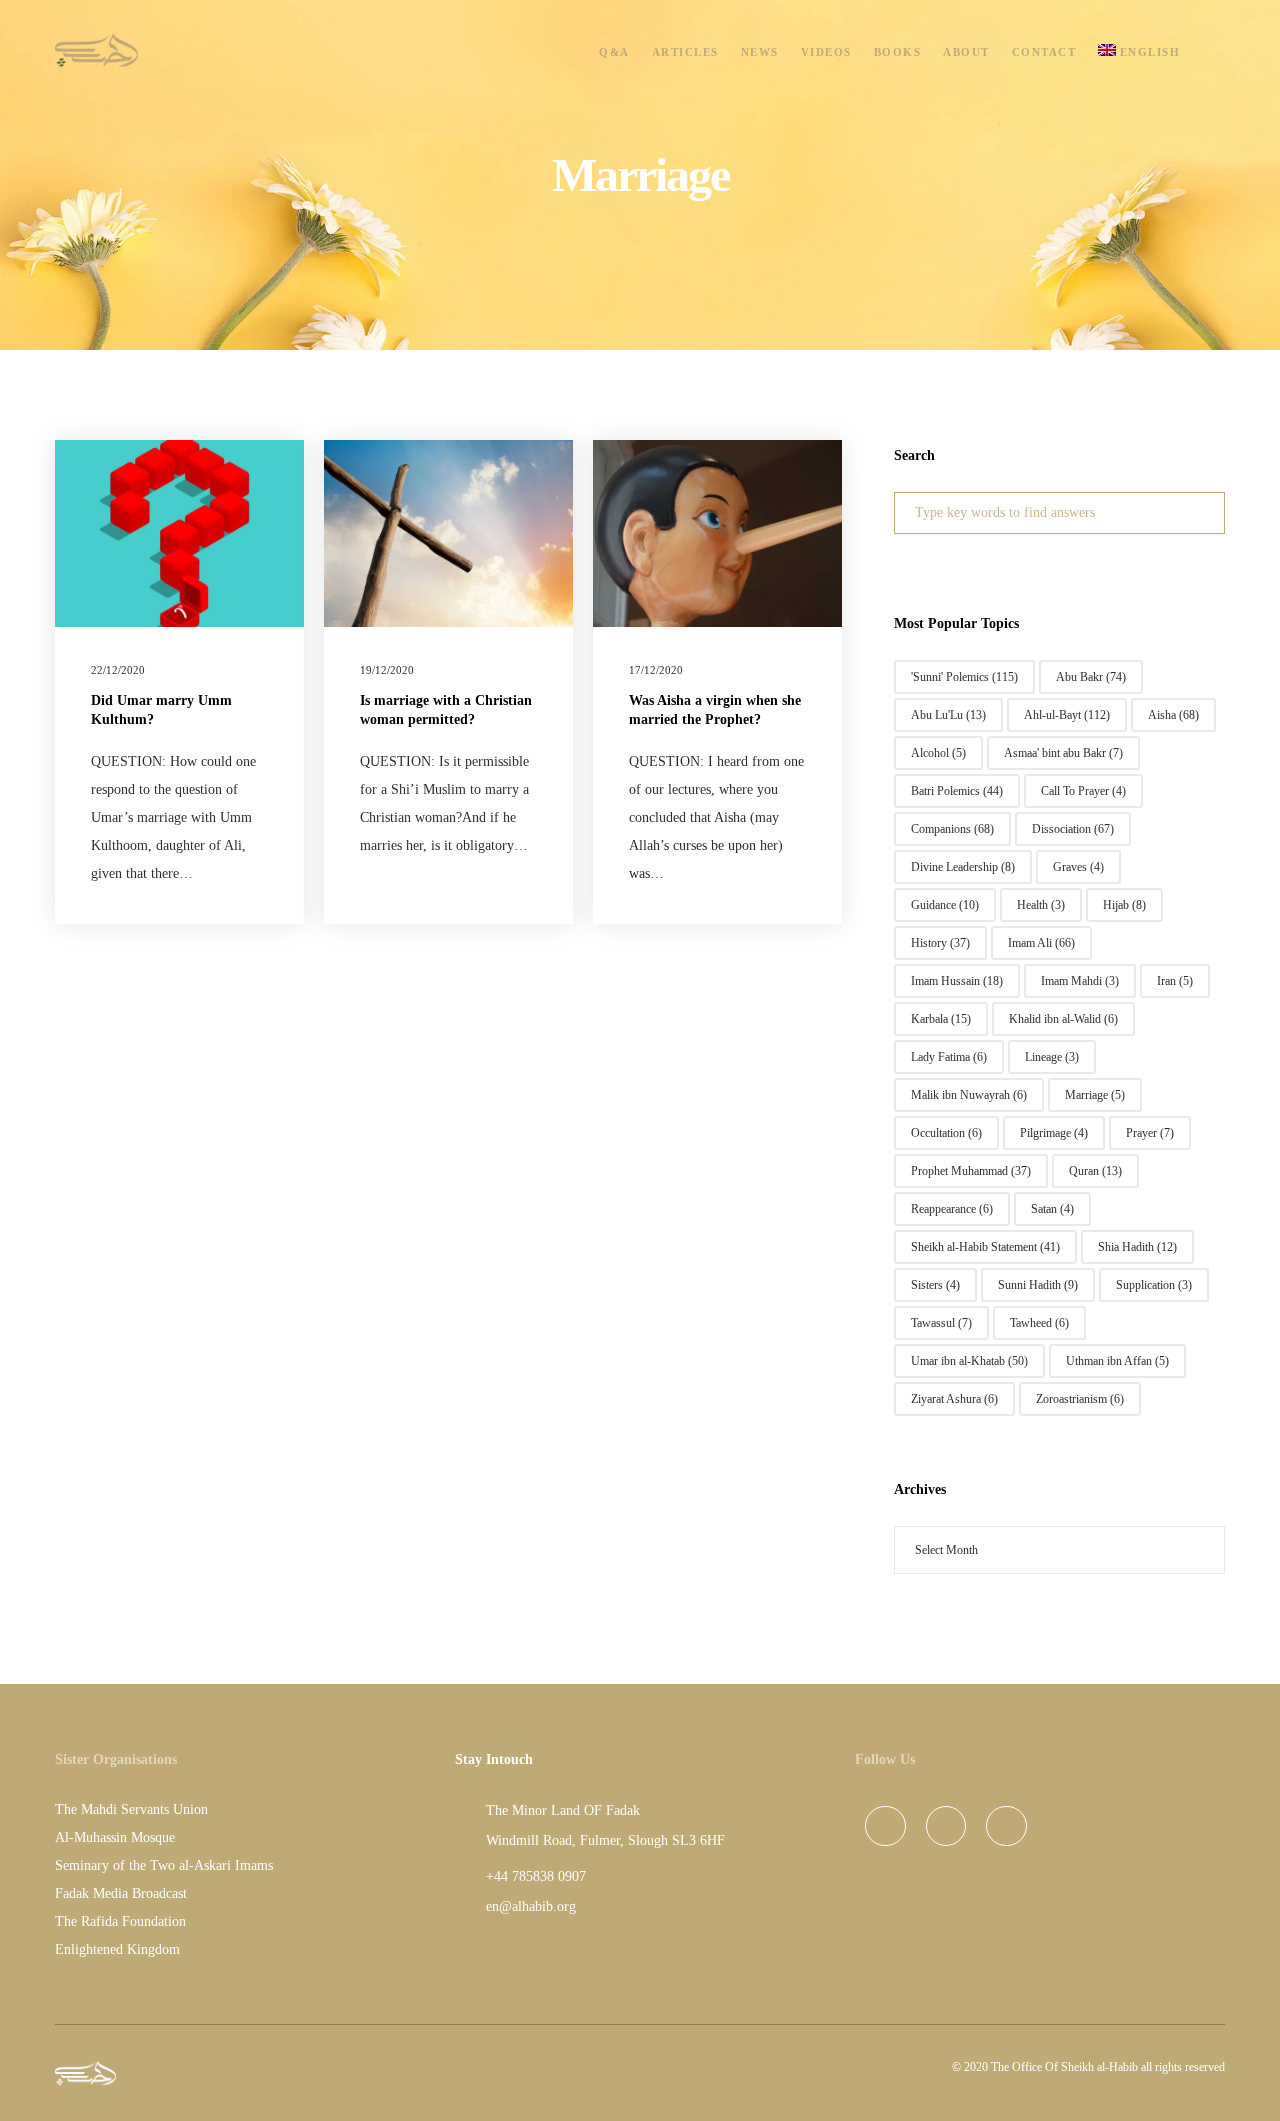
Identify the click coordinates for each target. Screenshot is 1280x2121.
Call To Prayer (1083, 791)
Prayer (1150, 1133)
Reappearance (952, 1209)
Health (1041, 905)
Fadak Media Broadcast (121, 1893)
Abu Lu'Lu (948, 715)
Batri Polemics (957, 791)
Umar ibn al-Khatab (969, 1361)
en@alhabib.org (531, 1906)
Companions (952, 829)
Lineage (1052, 1057)
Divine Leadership (963, 867)
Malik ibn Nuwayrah (969, 1095)
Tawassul (941, 1323)
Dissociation (1073, 829)
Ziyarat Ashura (954, 1399)
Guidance (945, 905)
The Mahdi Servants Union (131, 1809)
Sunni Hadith (1038, 1285)
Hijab (1124, 905)
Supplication (1154, 1285)
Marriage (1095, 1095)
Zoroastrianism (1080, 1399)
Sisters (935, 1285)
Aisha (1173, 715)
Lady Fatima (949, 1057)
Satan (1052, 1209)
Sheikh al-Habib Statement (985, 1247)
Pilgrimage (1054, 1133)
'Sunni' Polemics (964, 677)
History (940, 943)
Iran (1175, 981)
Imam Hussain (957, 981)
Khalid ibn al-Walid (1063, 1019)
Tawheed (1039, 1323)
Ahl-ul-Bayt (1067, 715)
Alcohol (938, 753)
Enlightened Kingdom (117, 1949)
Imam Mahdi (1080, 981)
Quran (1095, 1171)
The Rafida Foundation (120, 1921)
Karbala (941, 1019)
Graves (1078, 867)
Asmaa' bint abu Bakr (1063, 753)
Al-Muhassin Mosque (115, 1837)
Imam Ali (1041, 943)
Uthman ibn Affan (1117, 1361)
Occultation (946, 1133)
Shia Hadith (1137, 1247)
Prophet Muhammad (971, 1171)
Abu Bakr (1091, 677)
